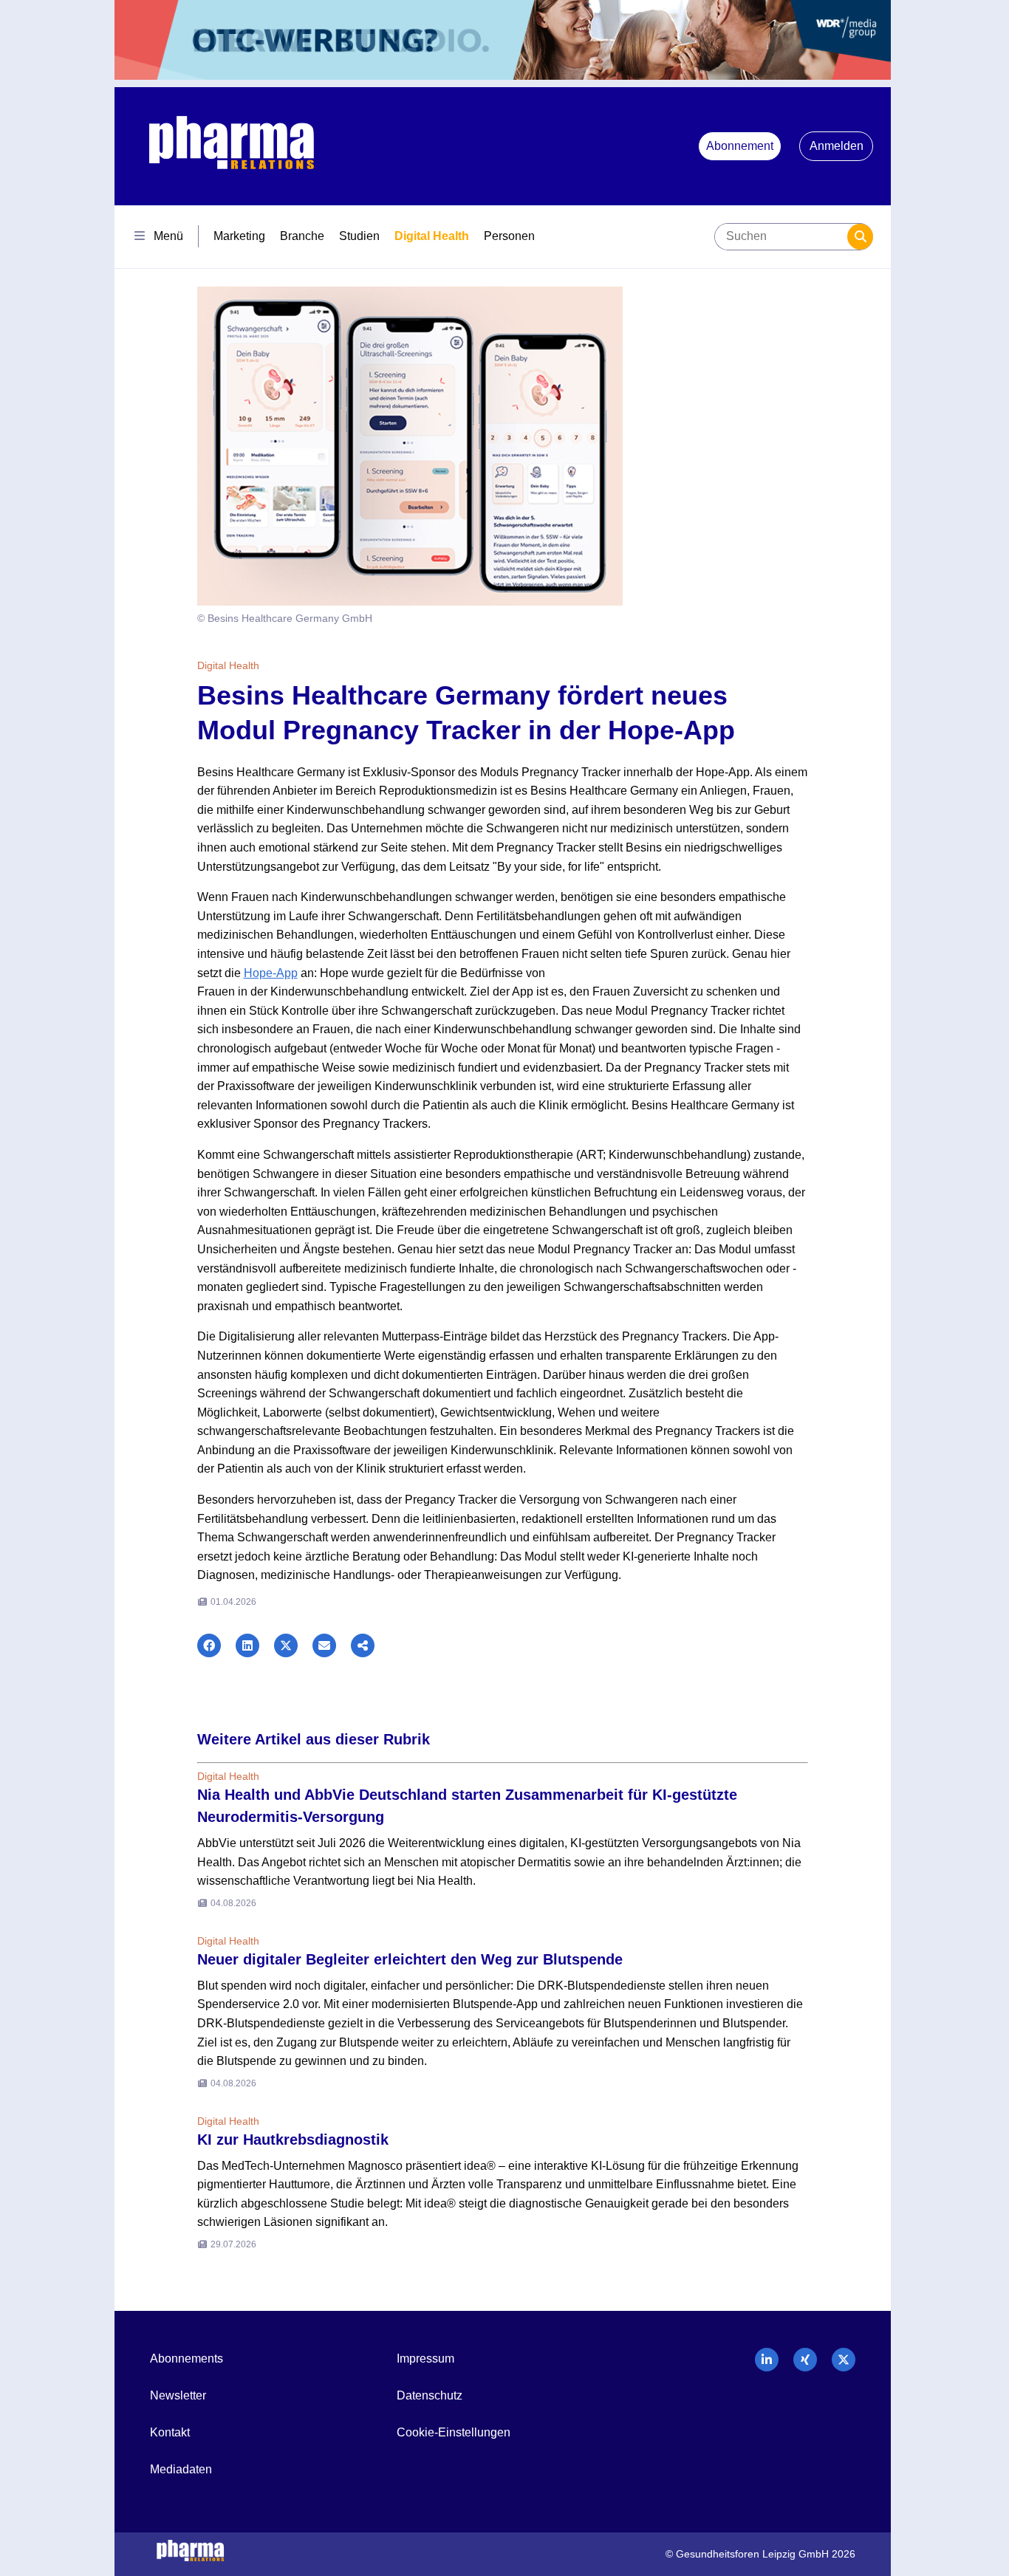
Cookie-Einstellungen (454, 2432)
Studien (359, 236)
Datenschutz (430, 2395)
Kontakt (170, 2432)
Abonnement (740, 146)
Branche (302, 236)
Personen (509, 236)
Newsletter (178, 2395)
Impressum (425, 2359)
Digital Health (432, 236)
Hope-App (271, 973)
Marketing (239, 236)
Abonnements (187, 2359)
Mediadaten (181, 2469)
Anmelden (837, 146)
